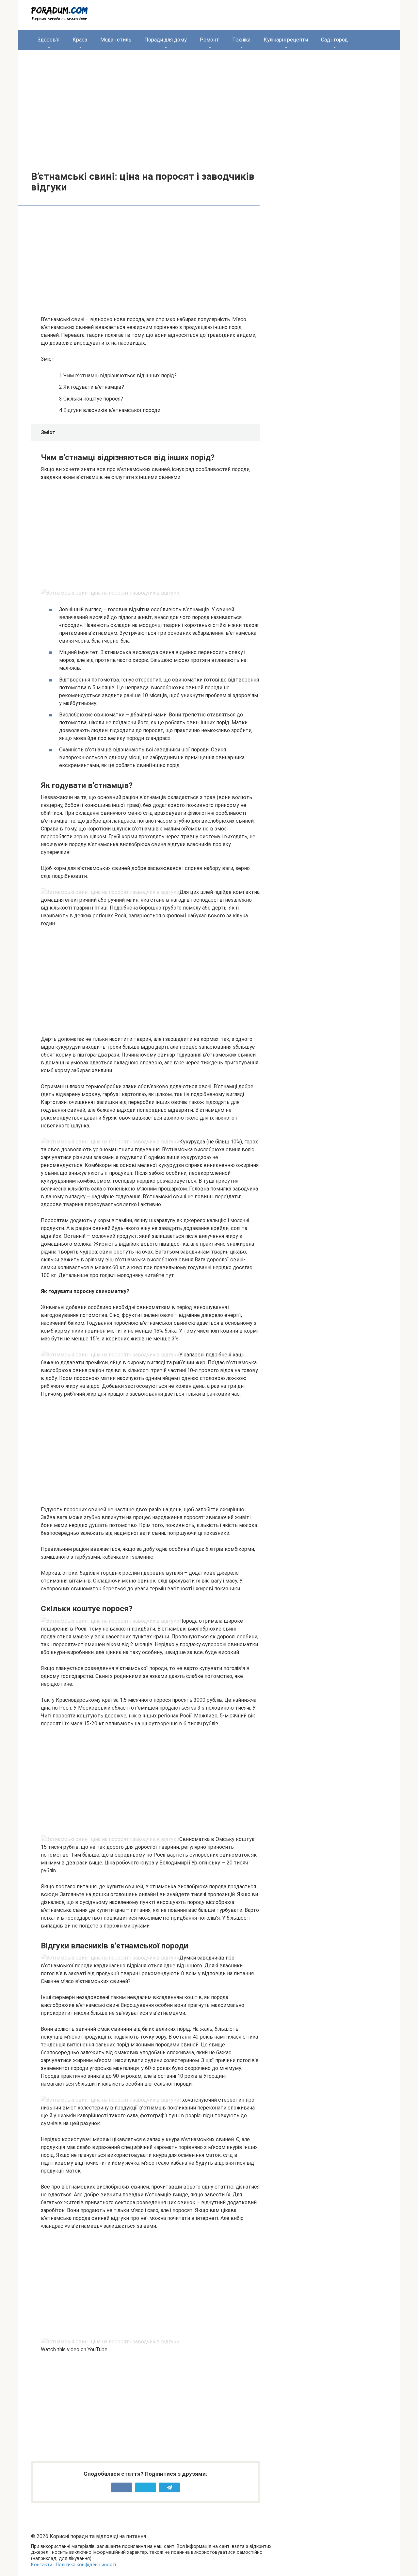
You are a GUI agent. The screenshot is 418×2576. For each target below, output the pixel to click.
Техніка (241, 40)
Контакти (42, 2565)
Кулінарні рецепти (286, 40)
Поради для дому (166, 40)
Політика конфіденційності (86, 2565)
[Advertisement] (209, 106)
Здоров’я (48, 40)
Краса (80, 40)
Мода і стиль (116, 40)
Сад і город (334, 40)
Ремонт (209, 40)
